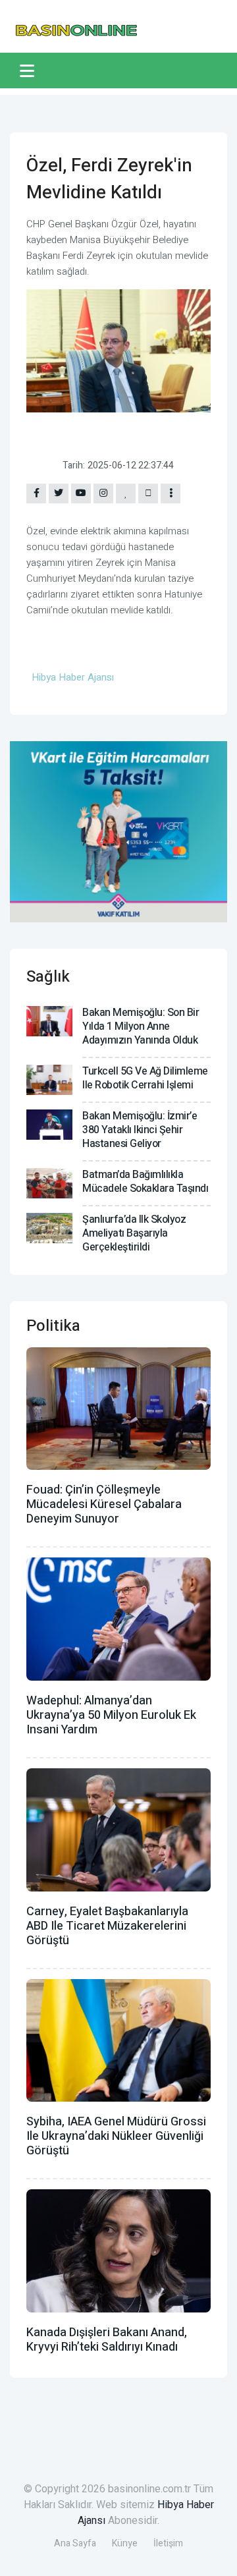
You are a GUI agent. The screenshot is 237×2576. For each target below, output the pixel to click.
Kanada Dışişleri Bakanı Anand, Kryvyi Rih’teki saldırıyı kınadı (107, 2340)
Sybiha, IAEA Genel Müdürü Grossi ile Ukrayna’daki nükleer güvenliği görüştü (116, 2136)
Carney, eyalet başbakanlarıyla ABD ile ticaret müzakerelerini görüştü (107, 1926)
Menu (29, 70)
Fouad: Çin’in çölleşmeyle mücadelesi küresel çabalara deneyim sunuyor (104, 1504)
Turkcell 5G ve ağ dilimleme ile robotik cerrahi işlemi (145, 1078)
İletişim (168, 2543)
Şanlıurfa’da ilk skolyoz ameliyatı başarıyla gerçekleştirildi (134, 1233)
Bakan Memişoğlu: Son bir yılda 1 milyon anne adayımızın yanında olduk (141, 1026)
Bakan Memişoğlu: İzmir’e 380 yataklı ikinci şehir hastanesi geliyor (140, 1130)
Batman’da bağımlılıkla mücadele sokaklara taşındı (145, 1182)
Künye (125, 2543)
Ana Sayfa (75, 2543)
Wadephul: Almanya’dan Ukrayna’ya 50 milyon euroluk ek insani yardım (111, 1715)
